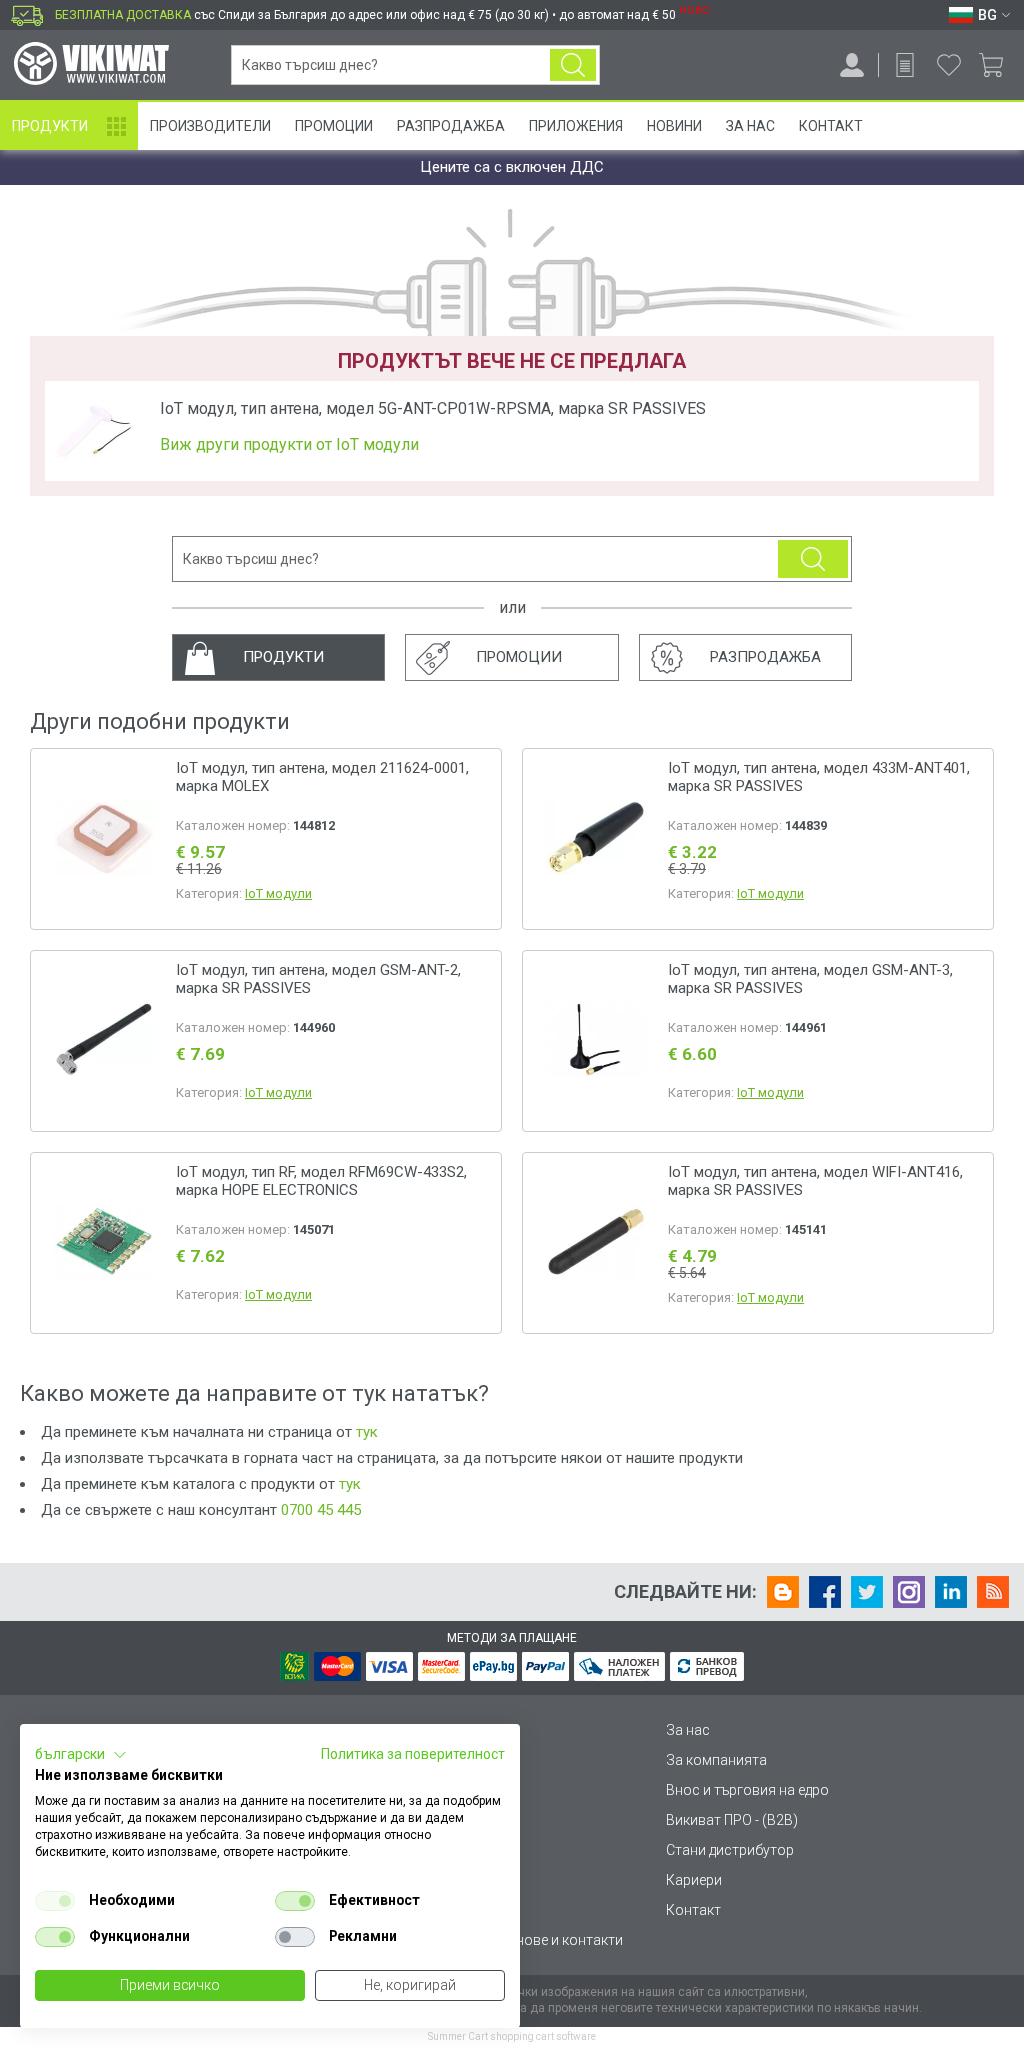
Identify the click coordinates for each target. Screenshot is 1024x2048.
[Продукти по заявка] (905, 65)
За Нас (750, 126)
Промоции (334, 126)
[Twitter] (867, 1592)
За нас (688, 1730)
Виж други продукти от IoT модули (289, 445)
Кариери (694, 1880)
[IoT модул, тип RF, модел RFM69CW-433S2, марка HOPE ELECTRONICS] (104, 1243)
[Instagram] (909, 1592)
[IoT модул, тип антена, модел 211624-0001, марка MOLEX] (104, 839)
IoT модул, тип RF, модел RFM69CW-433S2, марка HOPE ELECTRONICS (321, 1181)
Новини (674, 126)
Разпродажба (451, 126)
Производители (210, 126)
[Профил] (852, 65)
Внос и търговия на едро (747, 1790)
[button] (81, 1755)
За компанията (716, 1760)
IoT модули (278, 893)
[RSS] (993, 1592)
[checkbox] (55, 1901)
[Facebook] (825, 1592)
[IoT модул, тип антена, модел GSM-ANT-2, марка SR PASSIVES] (104, 1041)
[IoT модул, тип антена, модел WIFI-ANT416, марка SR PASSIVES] (596, 1243)
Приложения (576, 126)
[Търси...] (573, 65)
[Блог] (783, 1592)
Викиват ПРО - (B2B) (732, 1820)
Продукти (50, 126)
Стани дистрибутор (730, 1850)
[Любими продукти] (949, 65)
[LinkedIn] (951, 1592)
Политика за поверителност (413, 1754)
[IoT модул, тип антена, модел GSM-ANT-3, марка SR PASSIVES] (596, 1041)
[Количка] (998, 65)
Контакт (831, 126)
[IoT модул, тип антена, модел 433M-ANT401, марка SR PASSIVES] (596, 839)
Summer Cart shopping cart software (512, 2036)
